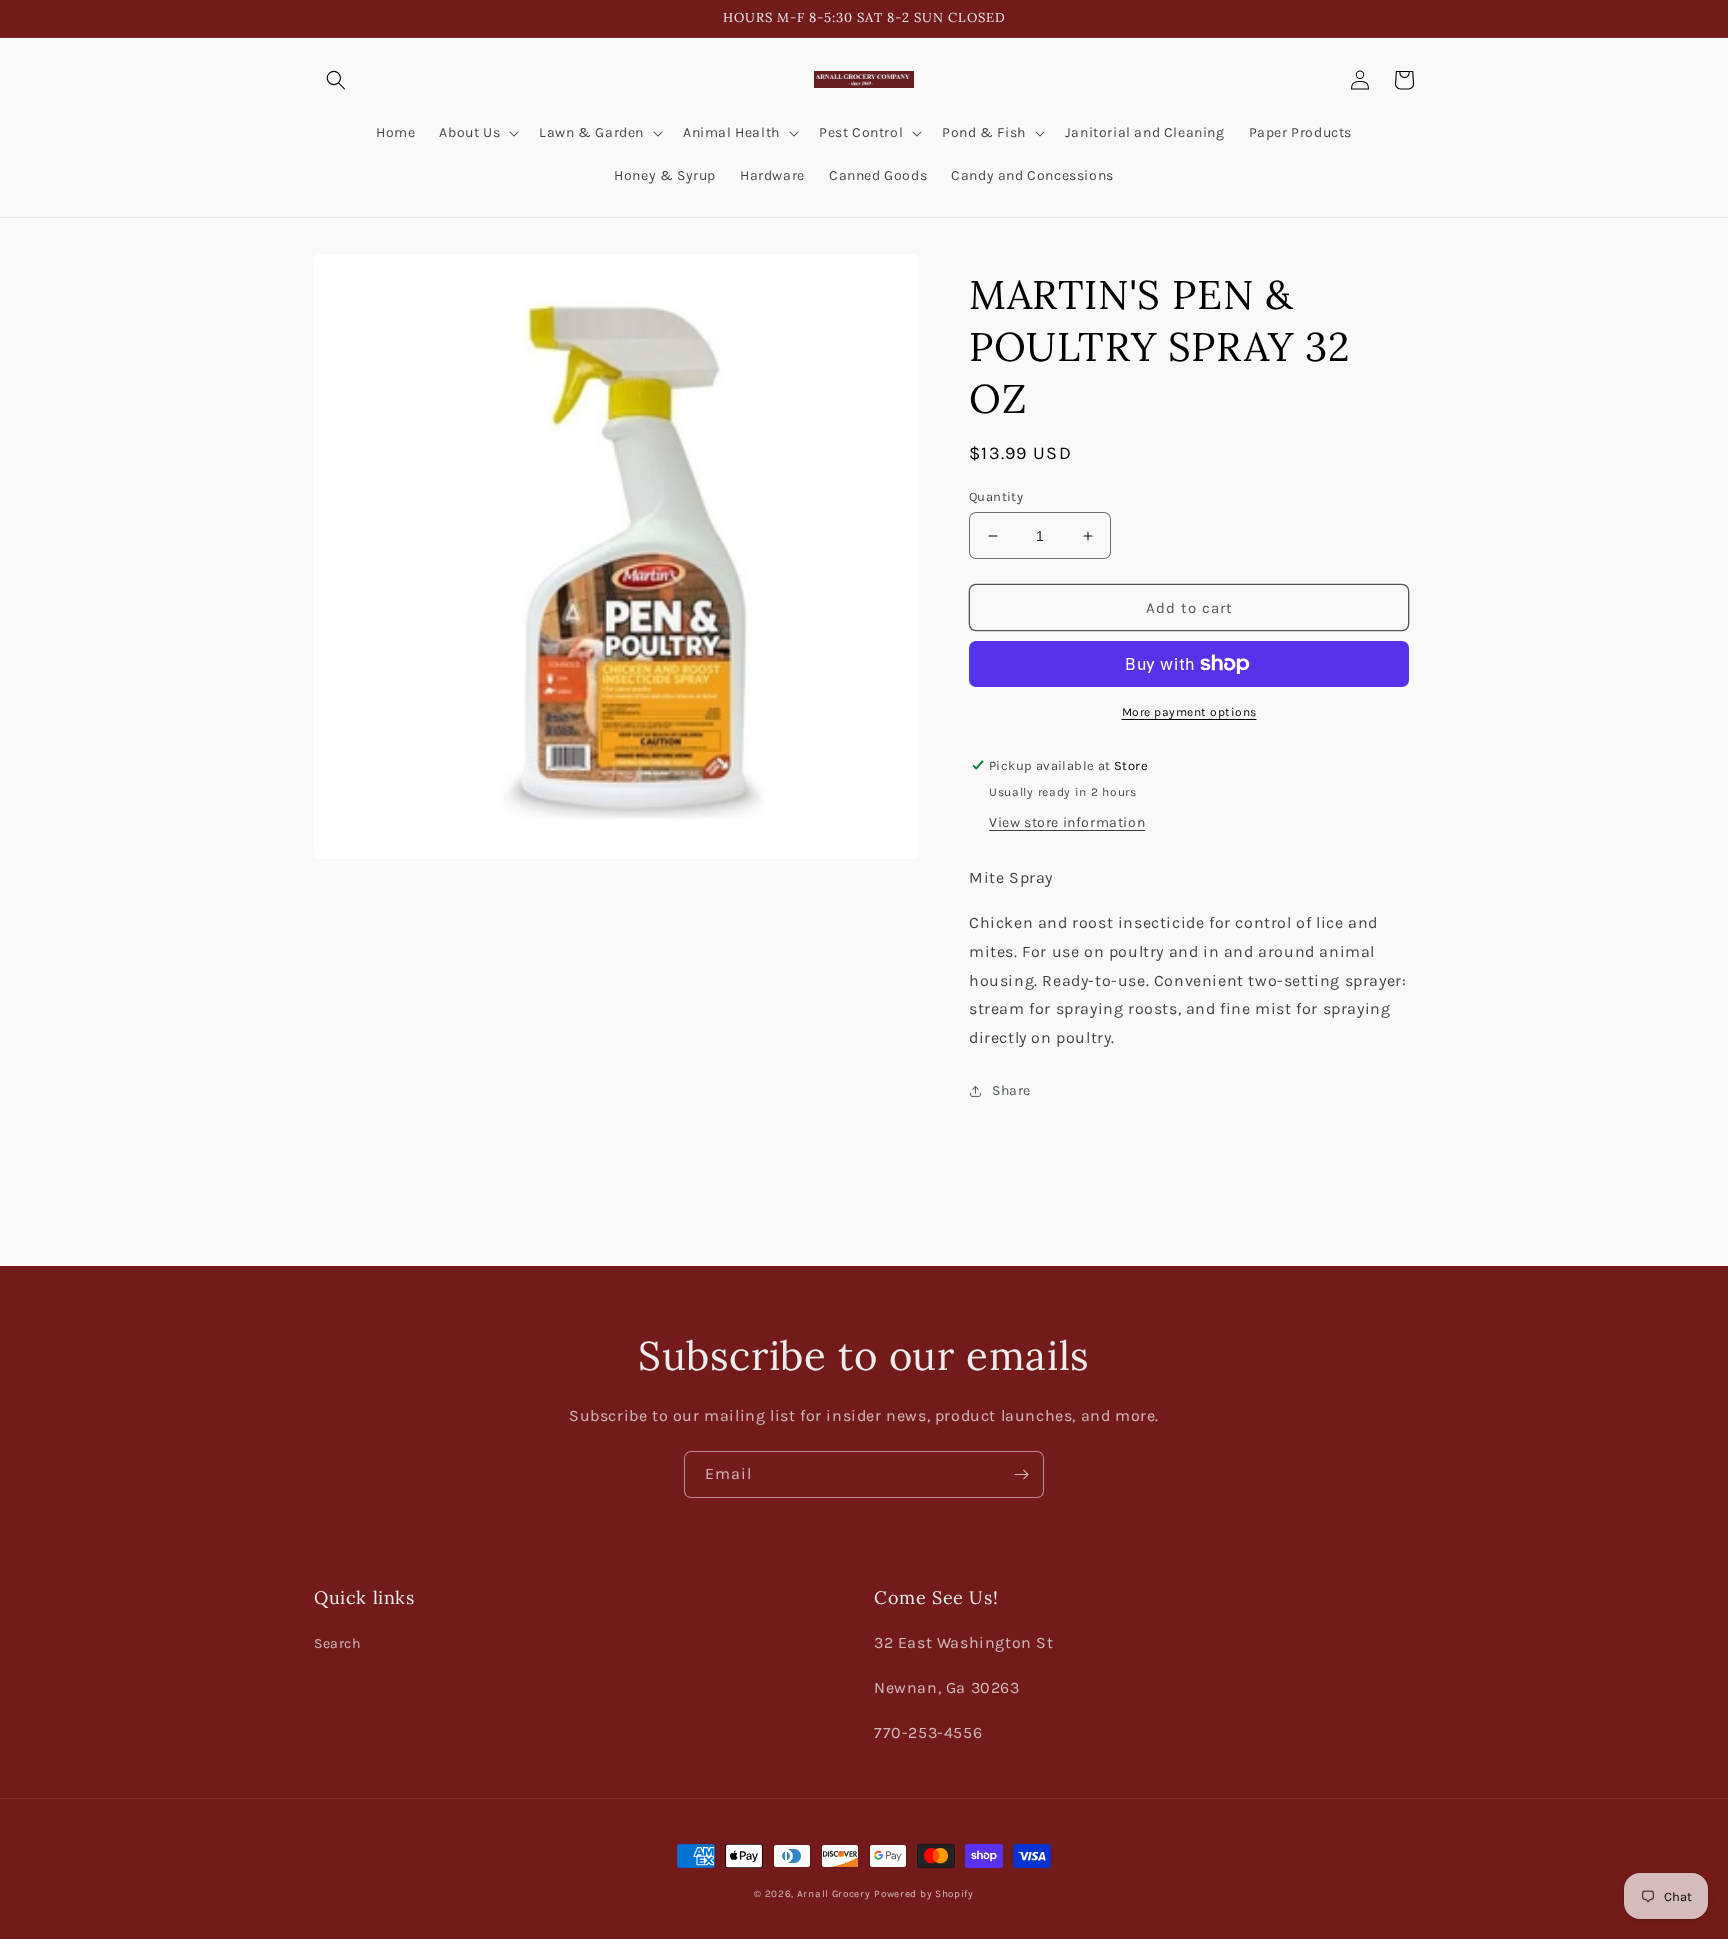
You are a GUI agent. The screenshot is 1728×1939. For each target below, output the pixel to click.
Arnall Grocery (834, 1894)
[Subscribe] (1021, 1474)
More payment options (1189, 712)
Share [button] (1011, 1090)
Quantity (996, 496)
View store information (1067, 822)
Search (337, 1643)
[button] (336, 80)
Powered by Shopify (924, 1894)
